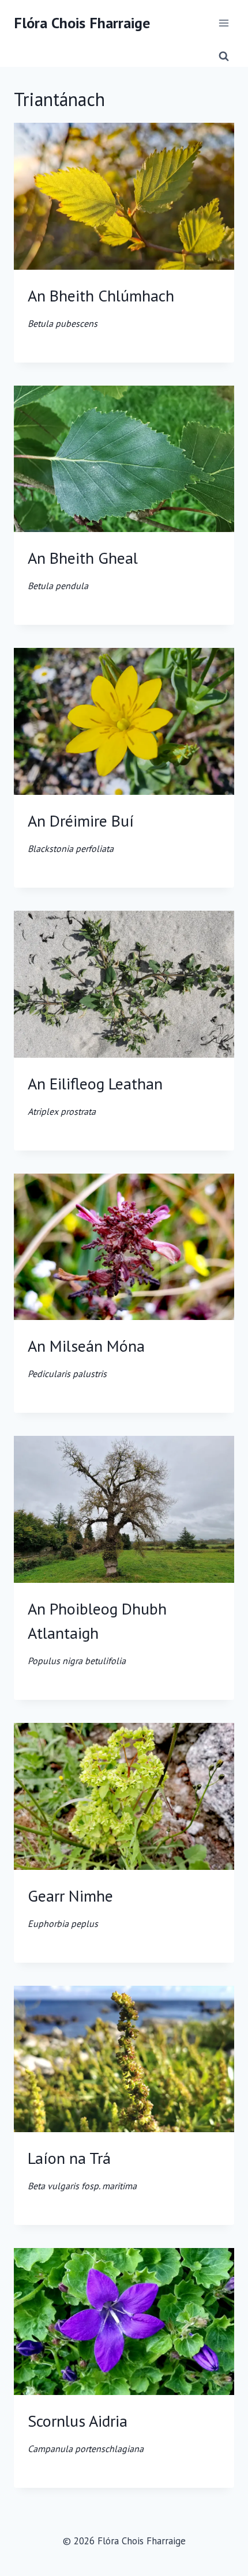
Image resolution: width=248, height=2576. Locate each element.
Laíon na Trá (82, 2169)
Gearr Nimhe (70, 1907)
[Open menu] (223, 23)
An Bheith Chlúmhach (101, 307)
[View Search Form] (224, 56)
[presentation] (124, 196)
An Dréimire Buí (81, 832)
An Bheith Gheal (83, 569)
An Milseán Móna (86, 1357)
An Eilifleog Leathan (95, 1095)
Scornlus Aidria (86, 2432)
